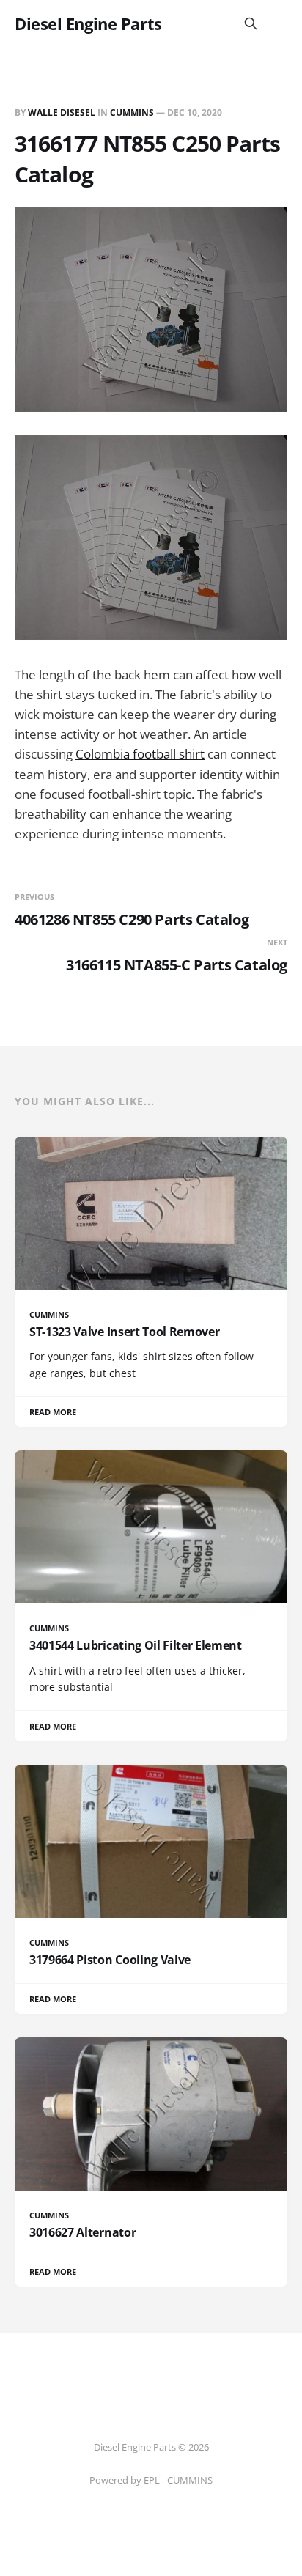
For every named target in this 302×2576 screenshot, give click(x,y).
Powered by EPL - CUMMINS (151, 2480)
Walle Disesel (62, 112)
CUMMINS (132, 112)
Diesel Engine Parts (88, 23)
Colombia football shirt (140, 754)
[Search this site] (251, 23)
